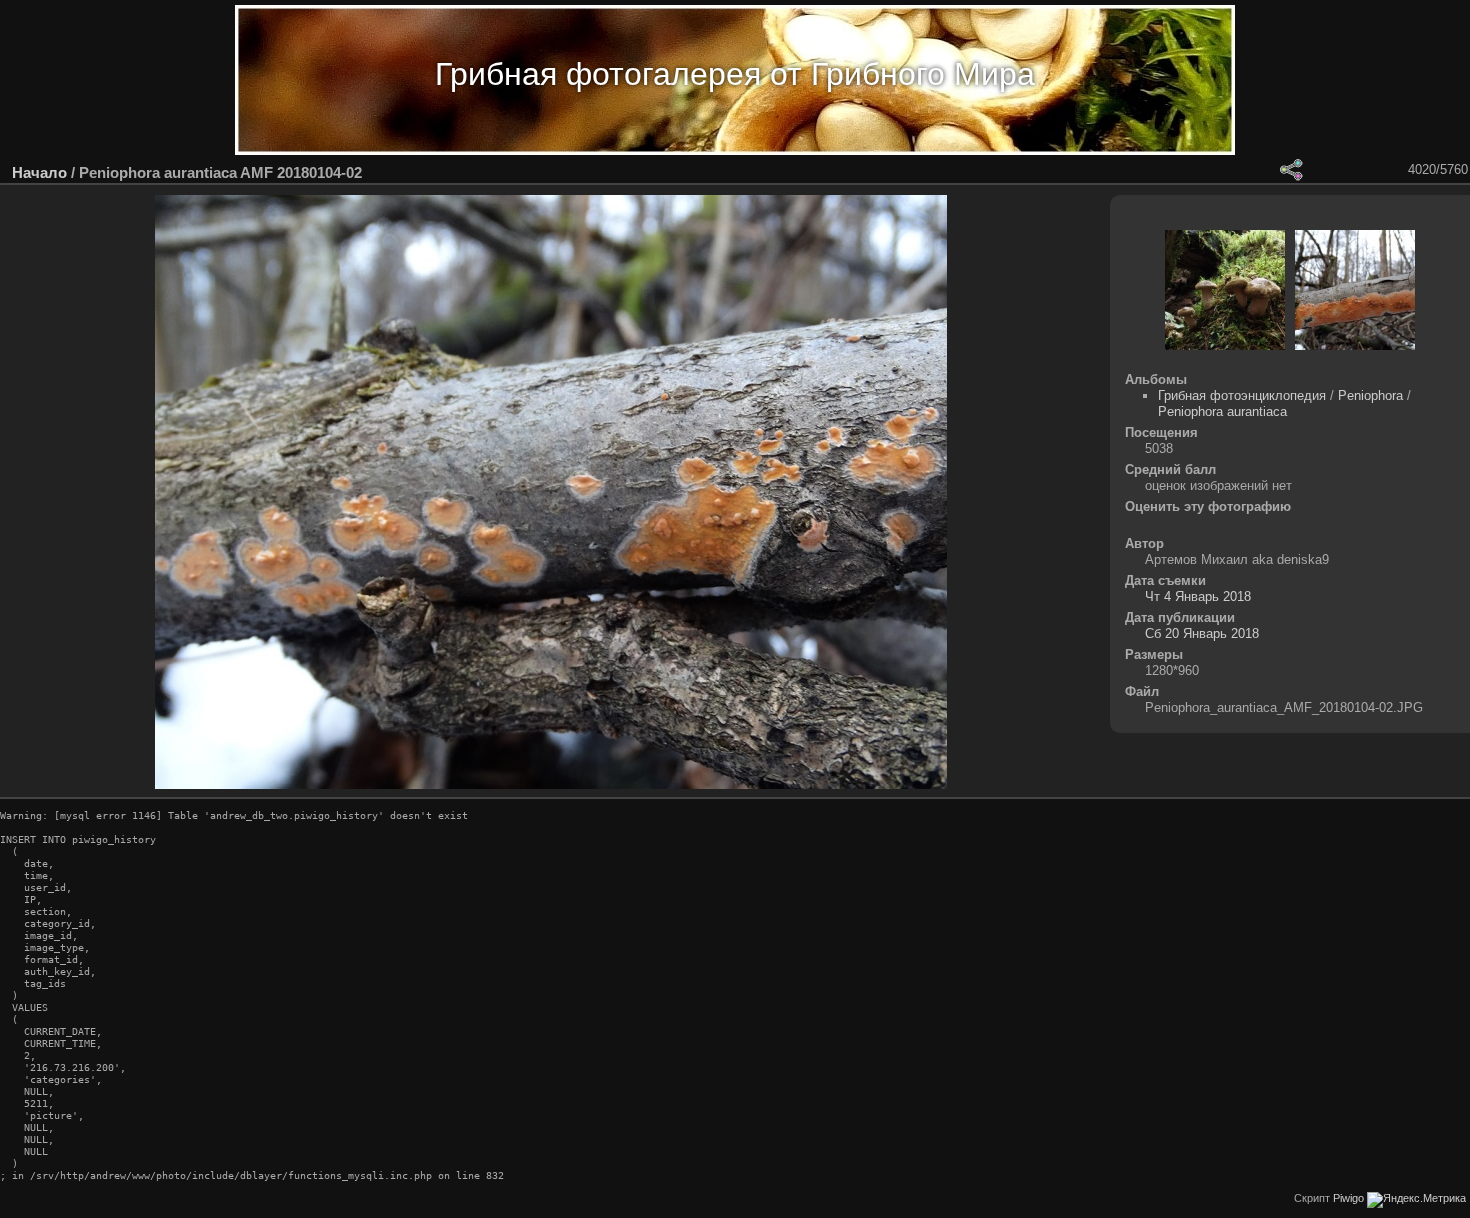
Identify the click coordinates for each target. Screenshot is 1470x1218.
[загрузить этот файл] (1265, 170)
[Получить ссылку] (1291, 170)
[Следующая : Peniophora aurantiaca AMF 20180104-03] (1395, 170)
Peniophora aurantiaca (1222, 411)
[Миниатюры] (1343, 170)
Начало (39, 172)
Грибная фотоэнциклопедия (1242, 395)
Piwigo (1348, 1198)
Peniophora (1370, 395)
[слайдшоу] (1239, 170)
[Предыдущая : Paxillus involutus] (1369, 170)
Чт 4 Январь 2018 (1198, 596)
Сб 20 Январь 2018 (1202, 633)
